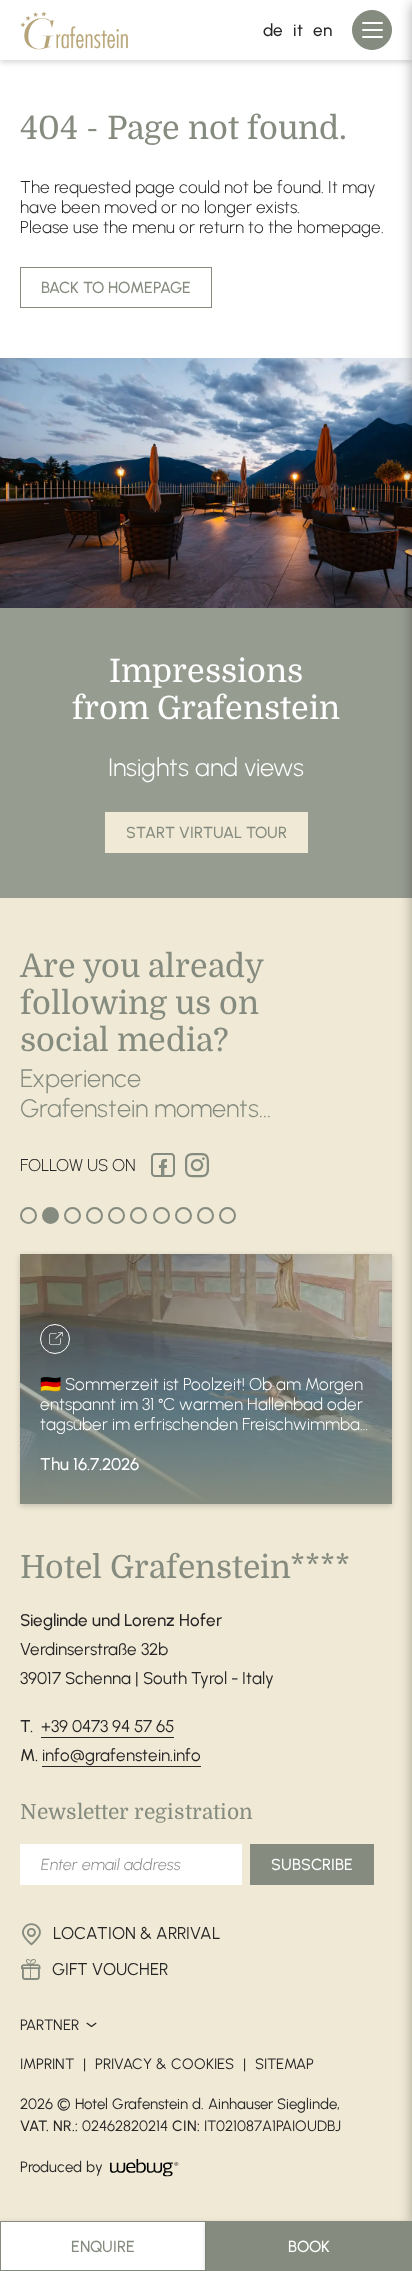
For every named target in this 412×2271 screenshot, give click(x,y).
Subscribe (312, 1864)
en (322, 30)
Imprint (47, 2064)
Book (309, 2246)
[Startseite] (83, 30)
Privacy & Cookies (164, 2064)
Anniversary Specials (369, 2076)
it (298, 30)
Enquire (103, 2246)
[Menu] (372, 30)
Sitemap (284, 2064)
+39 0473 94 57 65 (107, 1726)
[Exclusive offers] (369, 2127)
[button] (206, 832)
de (273, 30)
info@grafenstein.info (121, 1755)
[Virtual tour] (369, 2178)
